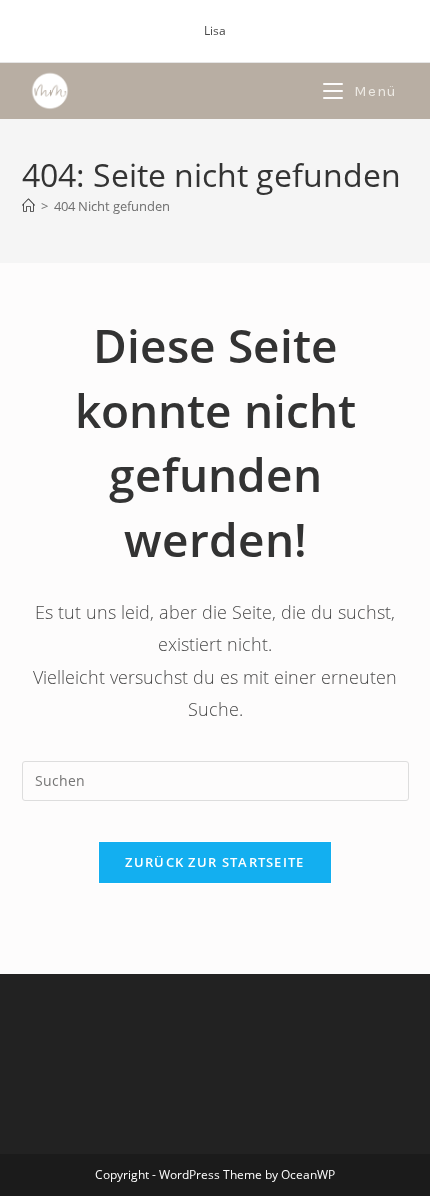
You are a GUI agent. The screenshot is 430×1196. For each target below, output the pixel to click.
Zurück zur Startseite (214, 862)
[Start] (28, 206)
